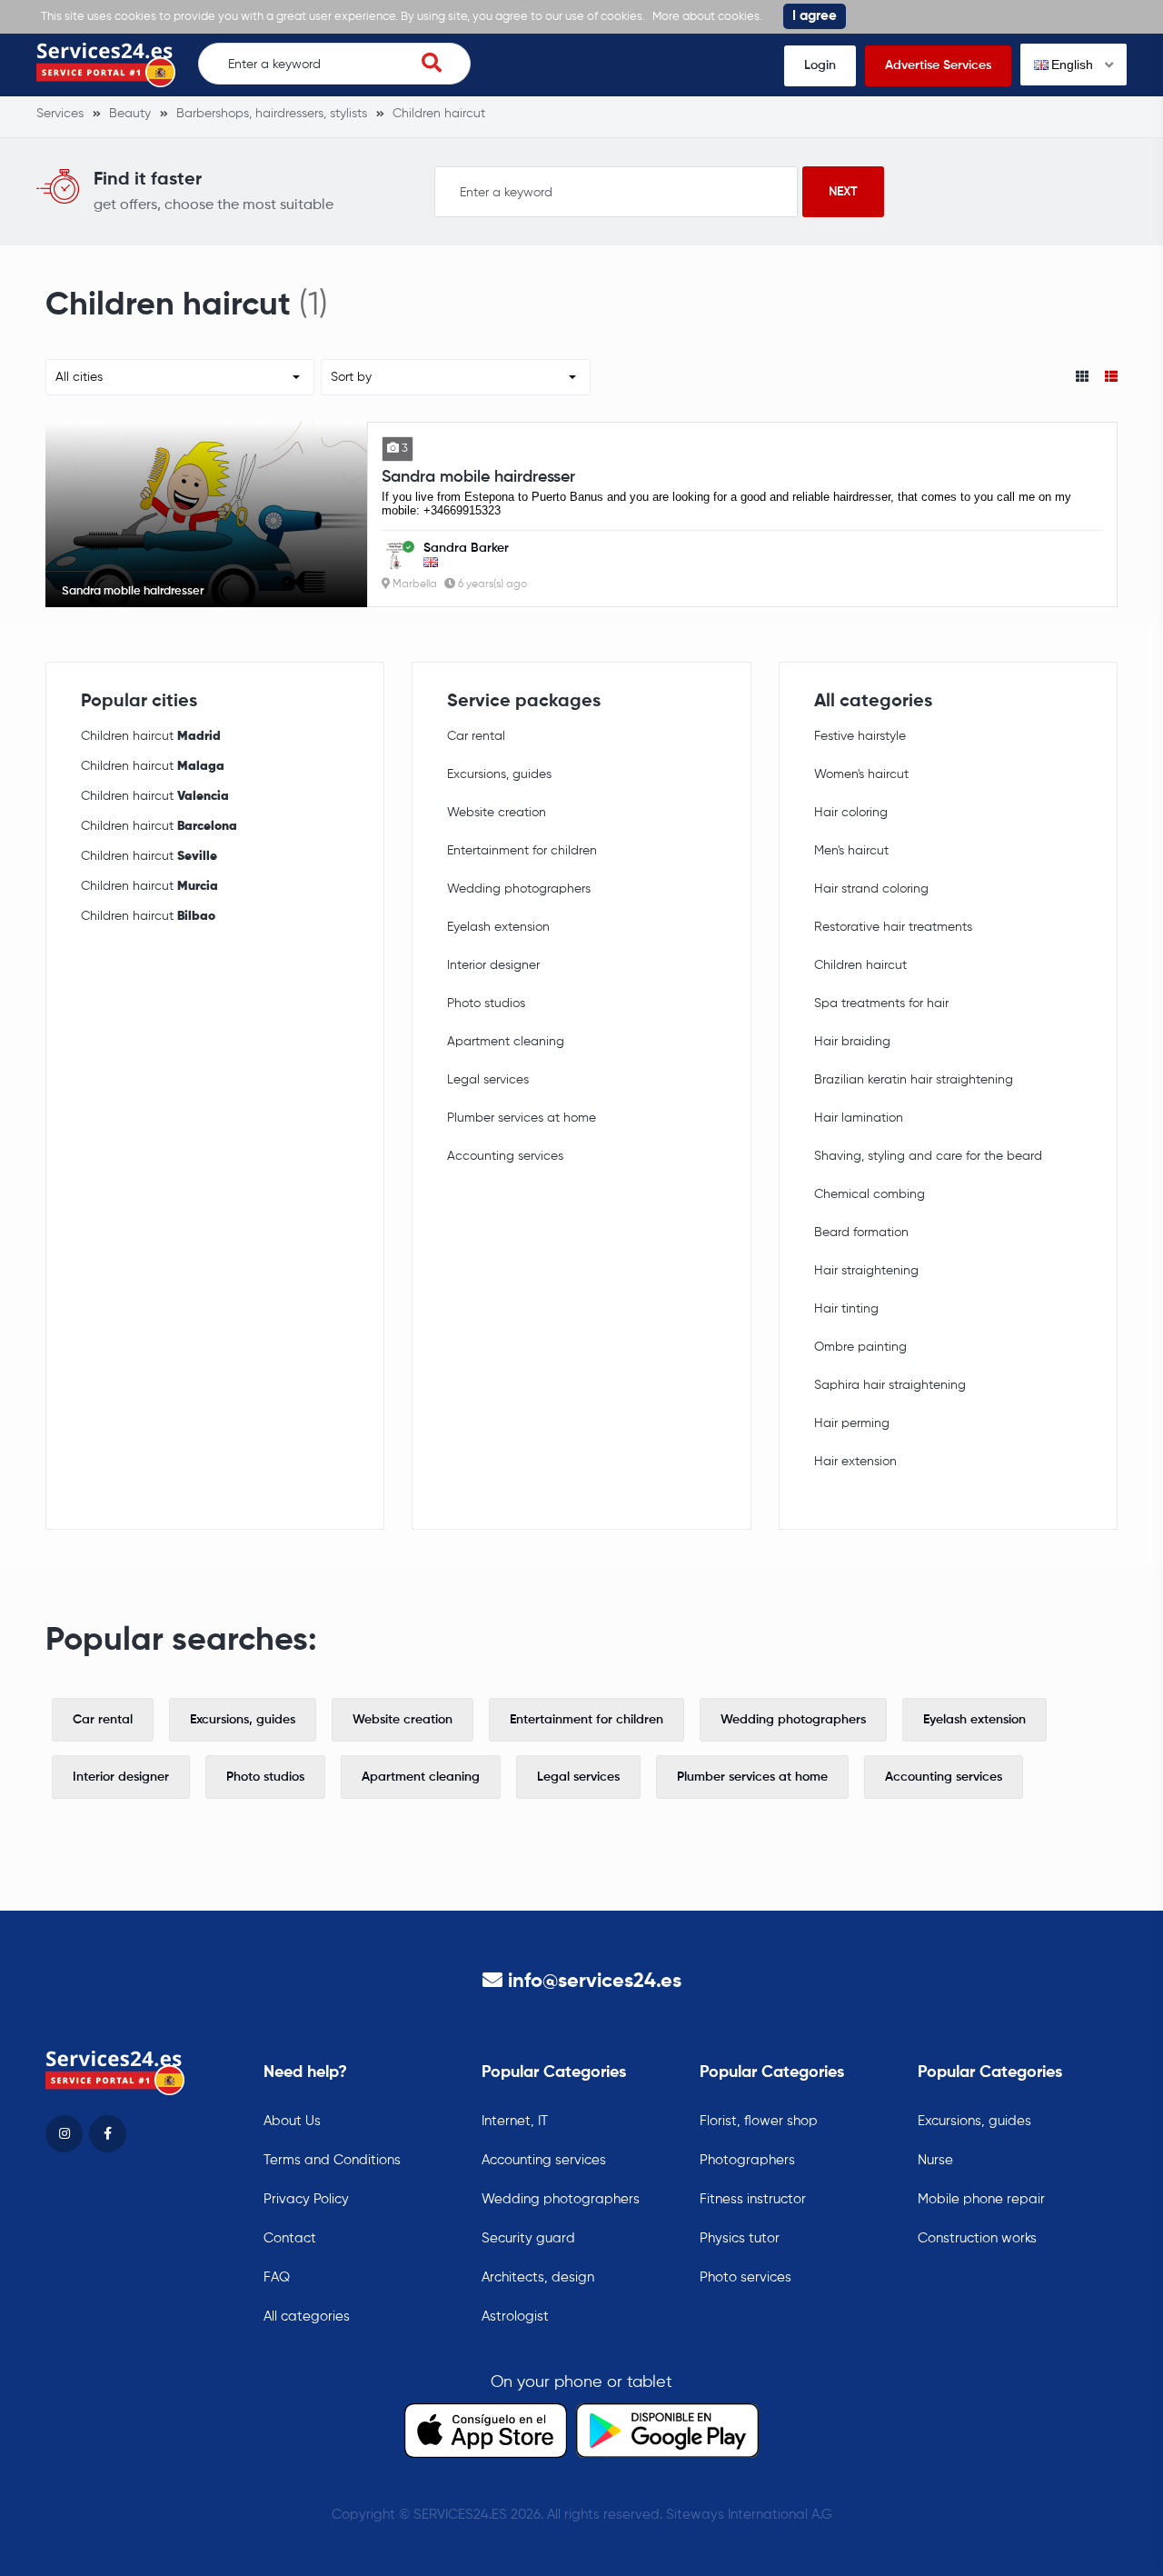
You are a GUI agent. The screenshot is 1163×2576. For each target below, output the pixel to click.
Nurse (935, 2160)
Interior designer (493, 965)
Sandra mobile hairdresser (478, 477)
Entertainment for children (522, 851)
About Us (292, 2121)
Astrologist (515, 2316)
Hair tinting (846, 1309)
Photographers (747, 2160)
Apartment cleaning (506, 1042)
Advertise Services (938, 65)
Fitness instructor (753, 2199)
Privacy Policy (306, 2199)
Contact (290, 2238)
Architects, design (538, 2277)
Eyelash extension (498, 927)
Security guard (528, 2238)
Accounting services (505, 1156)
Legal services (488, 1080)
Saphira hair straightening (890, 1385)
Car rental (476, 736)
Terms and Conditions (332, 2160)
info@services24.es (595, 1982)
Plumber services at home (522, 1118)
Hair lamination (859, 1118)
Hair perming (852, 1423)
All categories (307, 2316)
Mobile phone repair (981, 2199)
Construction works (977, 2238)
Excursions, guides (499, 774)
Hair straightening (866, 1271)
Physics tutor (740, 2238)
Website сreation (497, 813)
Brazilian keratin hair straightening (914, 1080)
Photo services (746, 2277)
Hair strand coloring (871, 889)
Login (820, 65)
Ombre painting (860, 1347)
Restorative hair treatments (893, 927)
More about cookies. (707, 17)
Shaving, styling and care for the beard (928, 1156)
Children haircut (151, 736)
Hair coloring (851, 813)
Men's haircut (851, 851)
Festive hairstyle (860, 736)
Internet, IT (515, 2121)
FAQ (277, 2277)
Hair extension (855, 1462)
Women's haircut (861, 774)
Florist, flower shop (759, 2121)
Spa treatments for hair (881, 1003)
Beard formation (861, 1233)
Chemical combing (870, 1194)
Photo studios (486, 1003)
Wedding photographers (519, 889)
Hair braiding (852, 1042)
